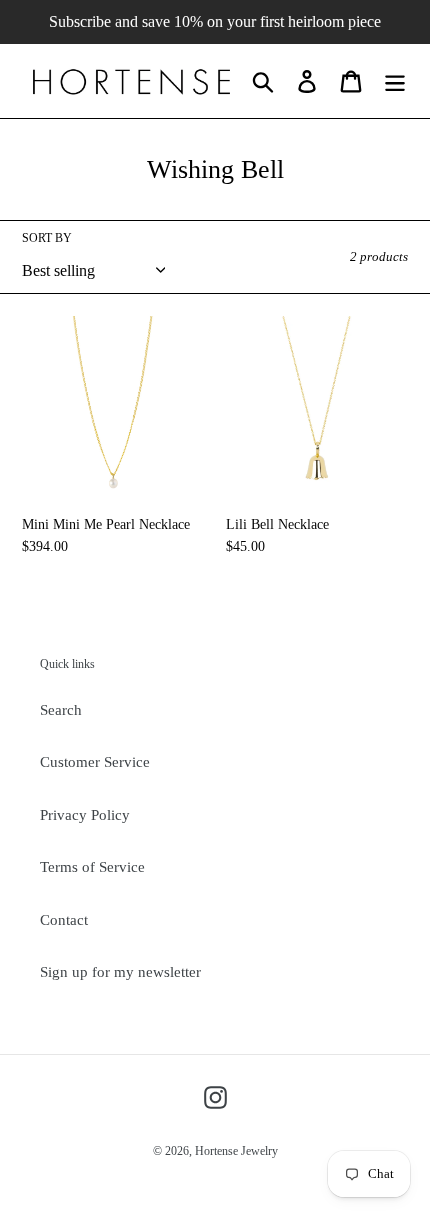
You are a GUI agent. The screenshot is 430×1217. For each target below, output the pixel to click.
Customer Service (95, 762)
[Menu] (395, 81)
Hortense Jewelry (236, 1151)
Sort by (47, 238)
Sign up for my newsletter (120, 972)
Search (61, 710)
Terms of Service (92, 867)
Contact (64, 920)
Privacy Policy (85, 815)
